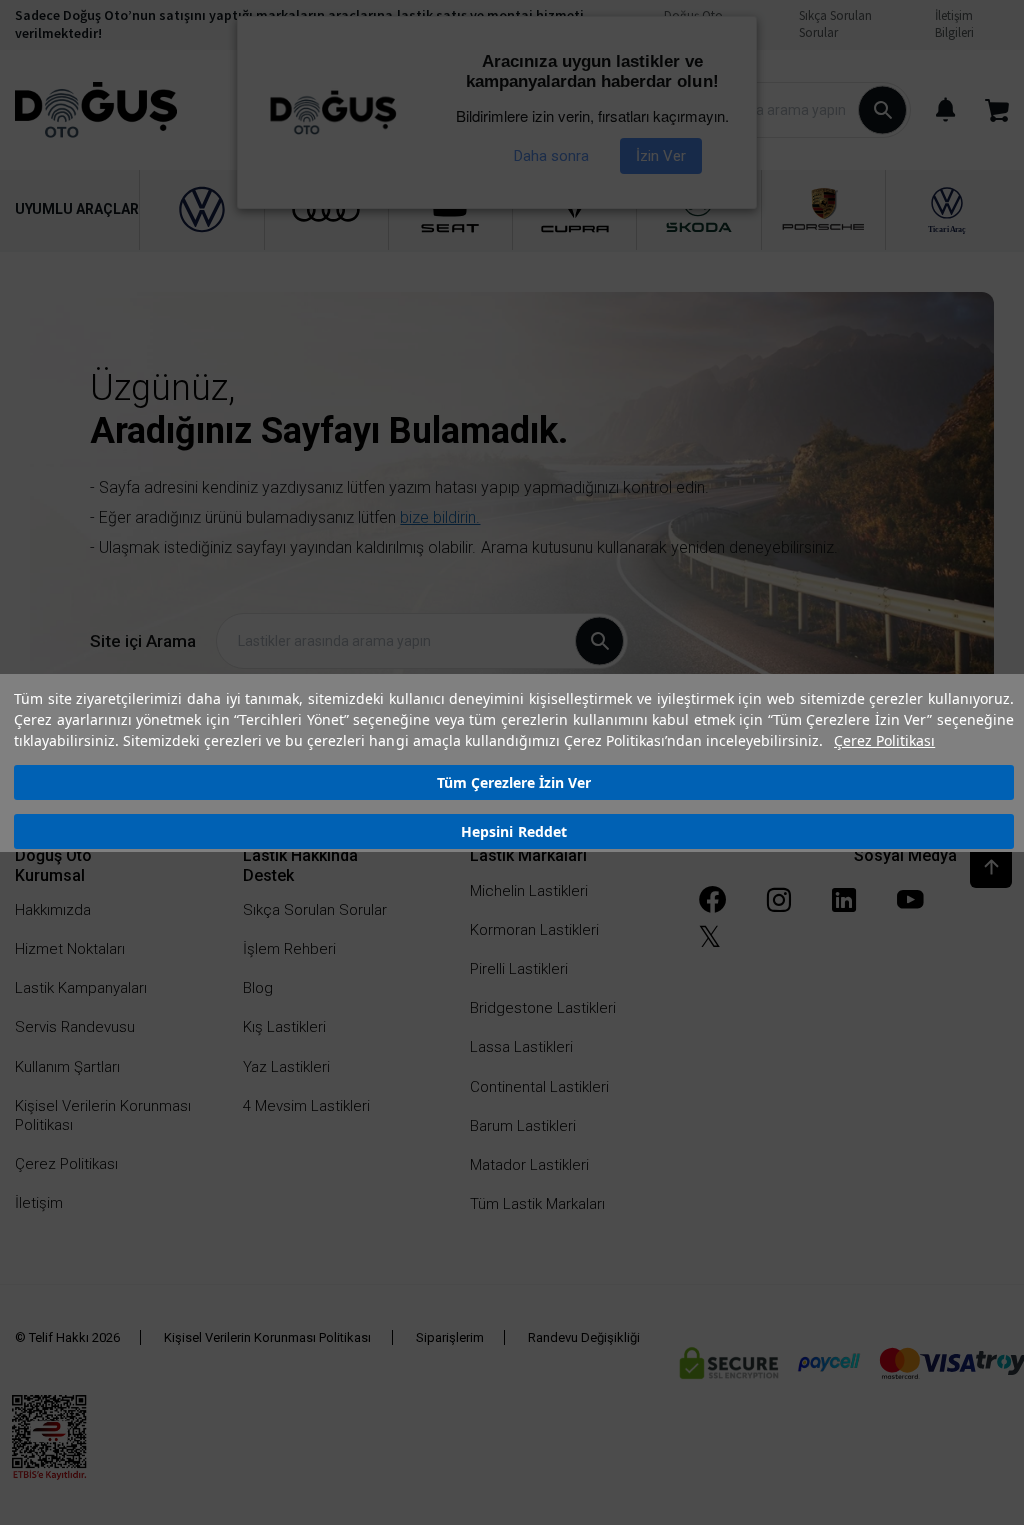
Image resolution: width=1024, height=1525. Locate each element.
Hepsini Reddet (513, 831)
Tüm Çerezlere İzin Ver (514, 782)
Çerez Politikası (884, 740)
